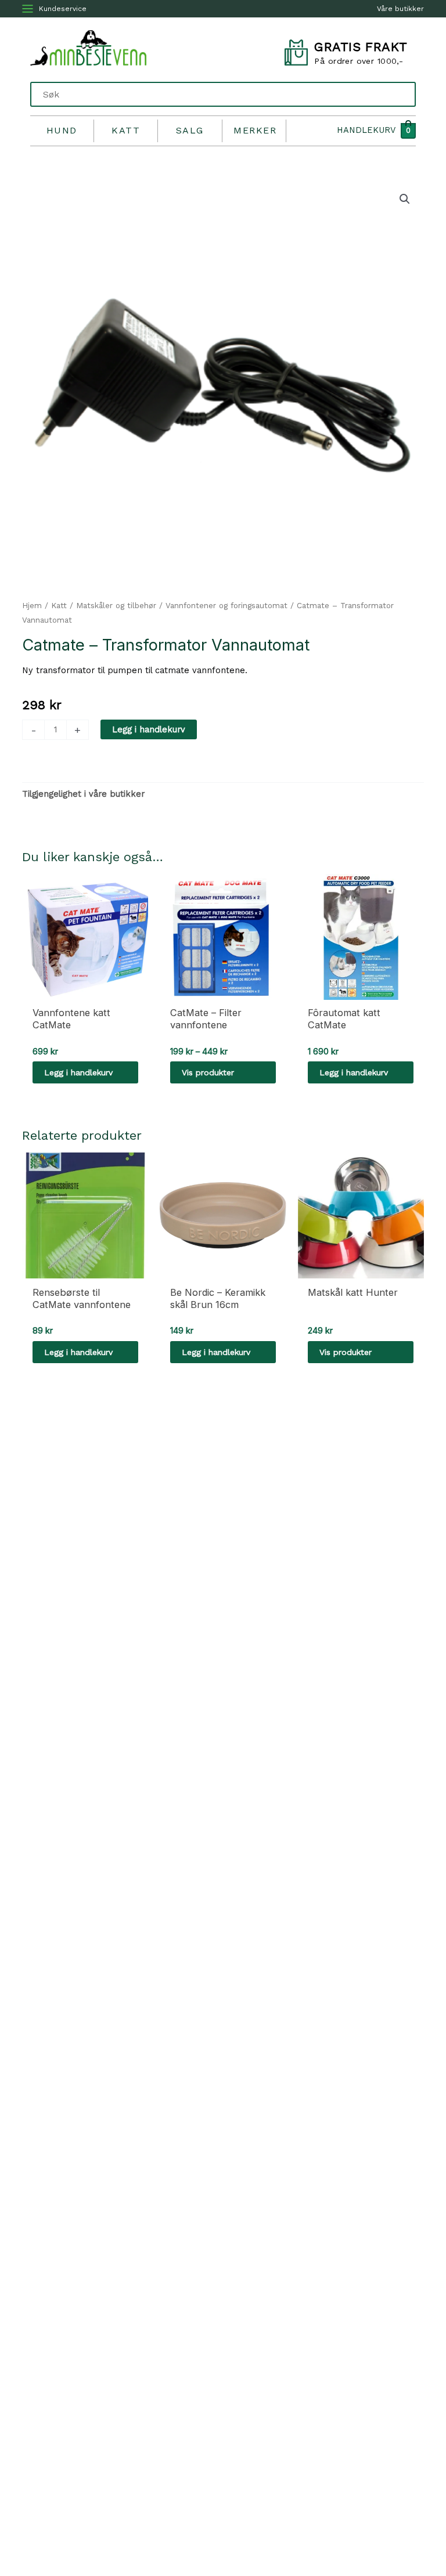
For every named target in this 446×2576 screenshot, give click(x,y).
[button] (405, 199)
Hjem (32, 606)
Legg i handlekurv (149, 729)
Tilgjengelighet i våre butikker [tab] (83, 794)
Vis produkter (208, 1072)
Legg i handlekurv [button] (78, 1072)
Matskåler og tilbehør (116, 606)
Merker (255, 130)
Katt (126, 130)
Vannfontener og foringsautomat (226, 606)
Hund (62, 130)
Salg (190, 130)
